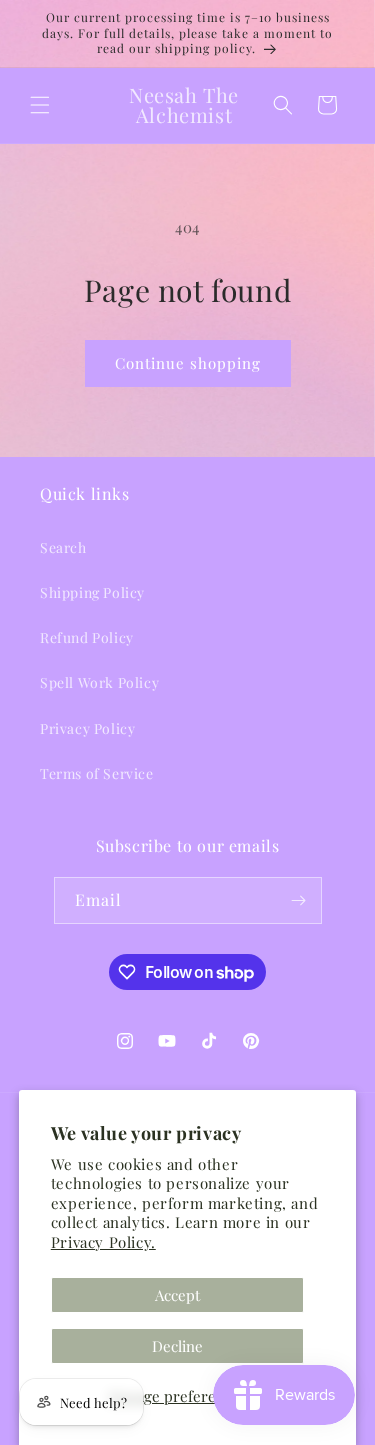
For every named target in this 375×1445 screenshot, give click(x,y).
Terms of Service (97, 773)
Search (63, 547)
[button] (40, 105)
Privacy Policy (87, 728)
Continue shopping (188, 363)
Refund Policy (87, 637)
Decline (177, 1346)
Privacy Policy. (103, 1242)
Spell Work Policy (99, 682)
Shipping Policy (92, 592)
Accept (177, 1295)
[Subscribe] (299, 900)
